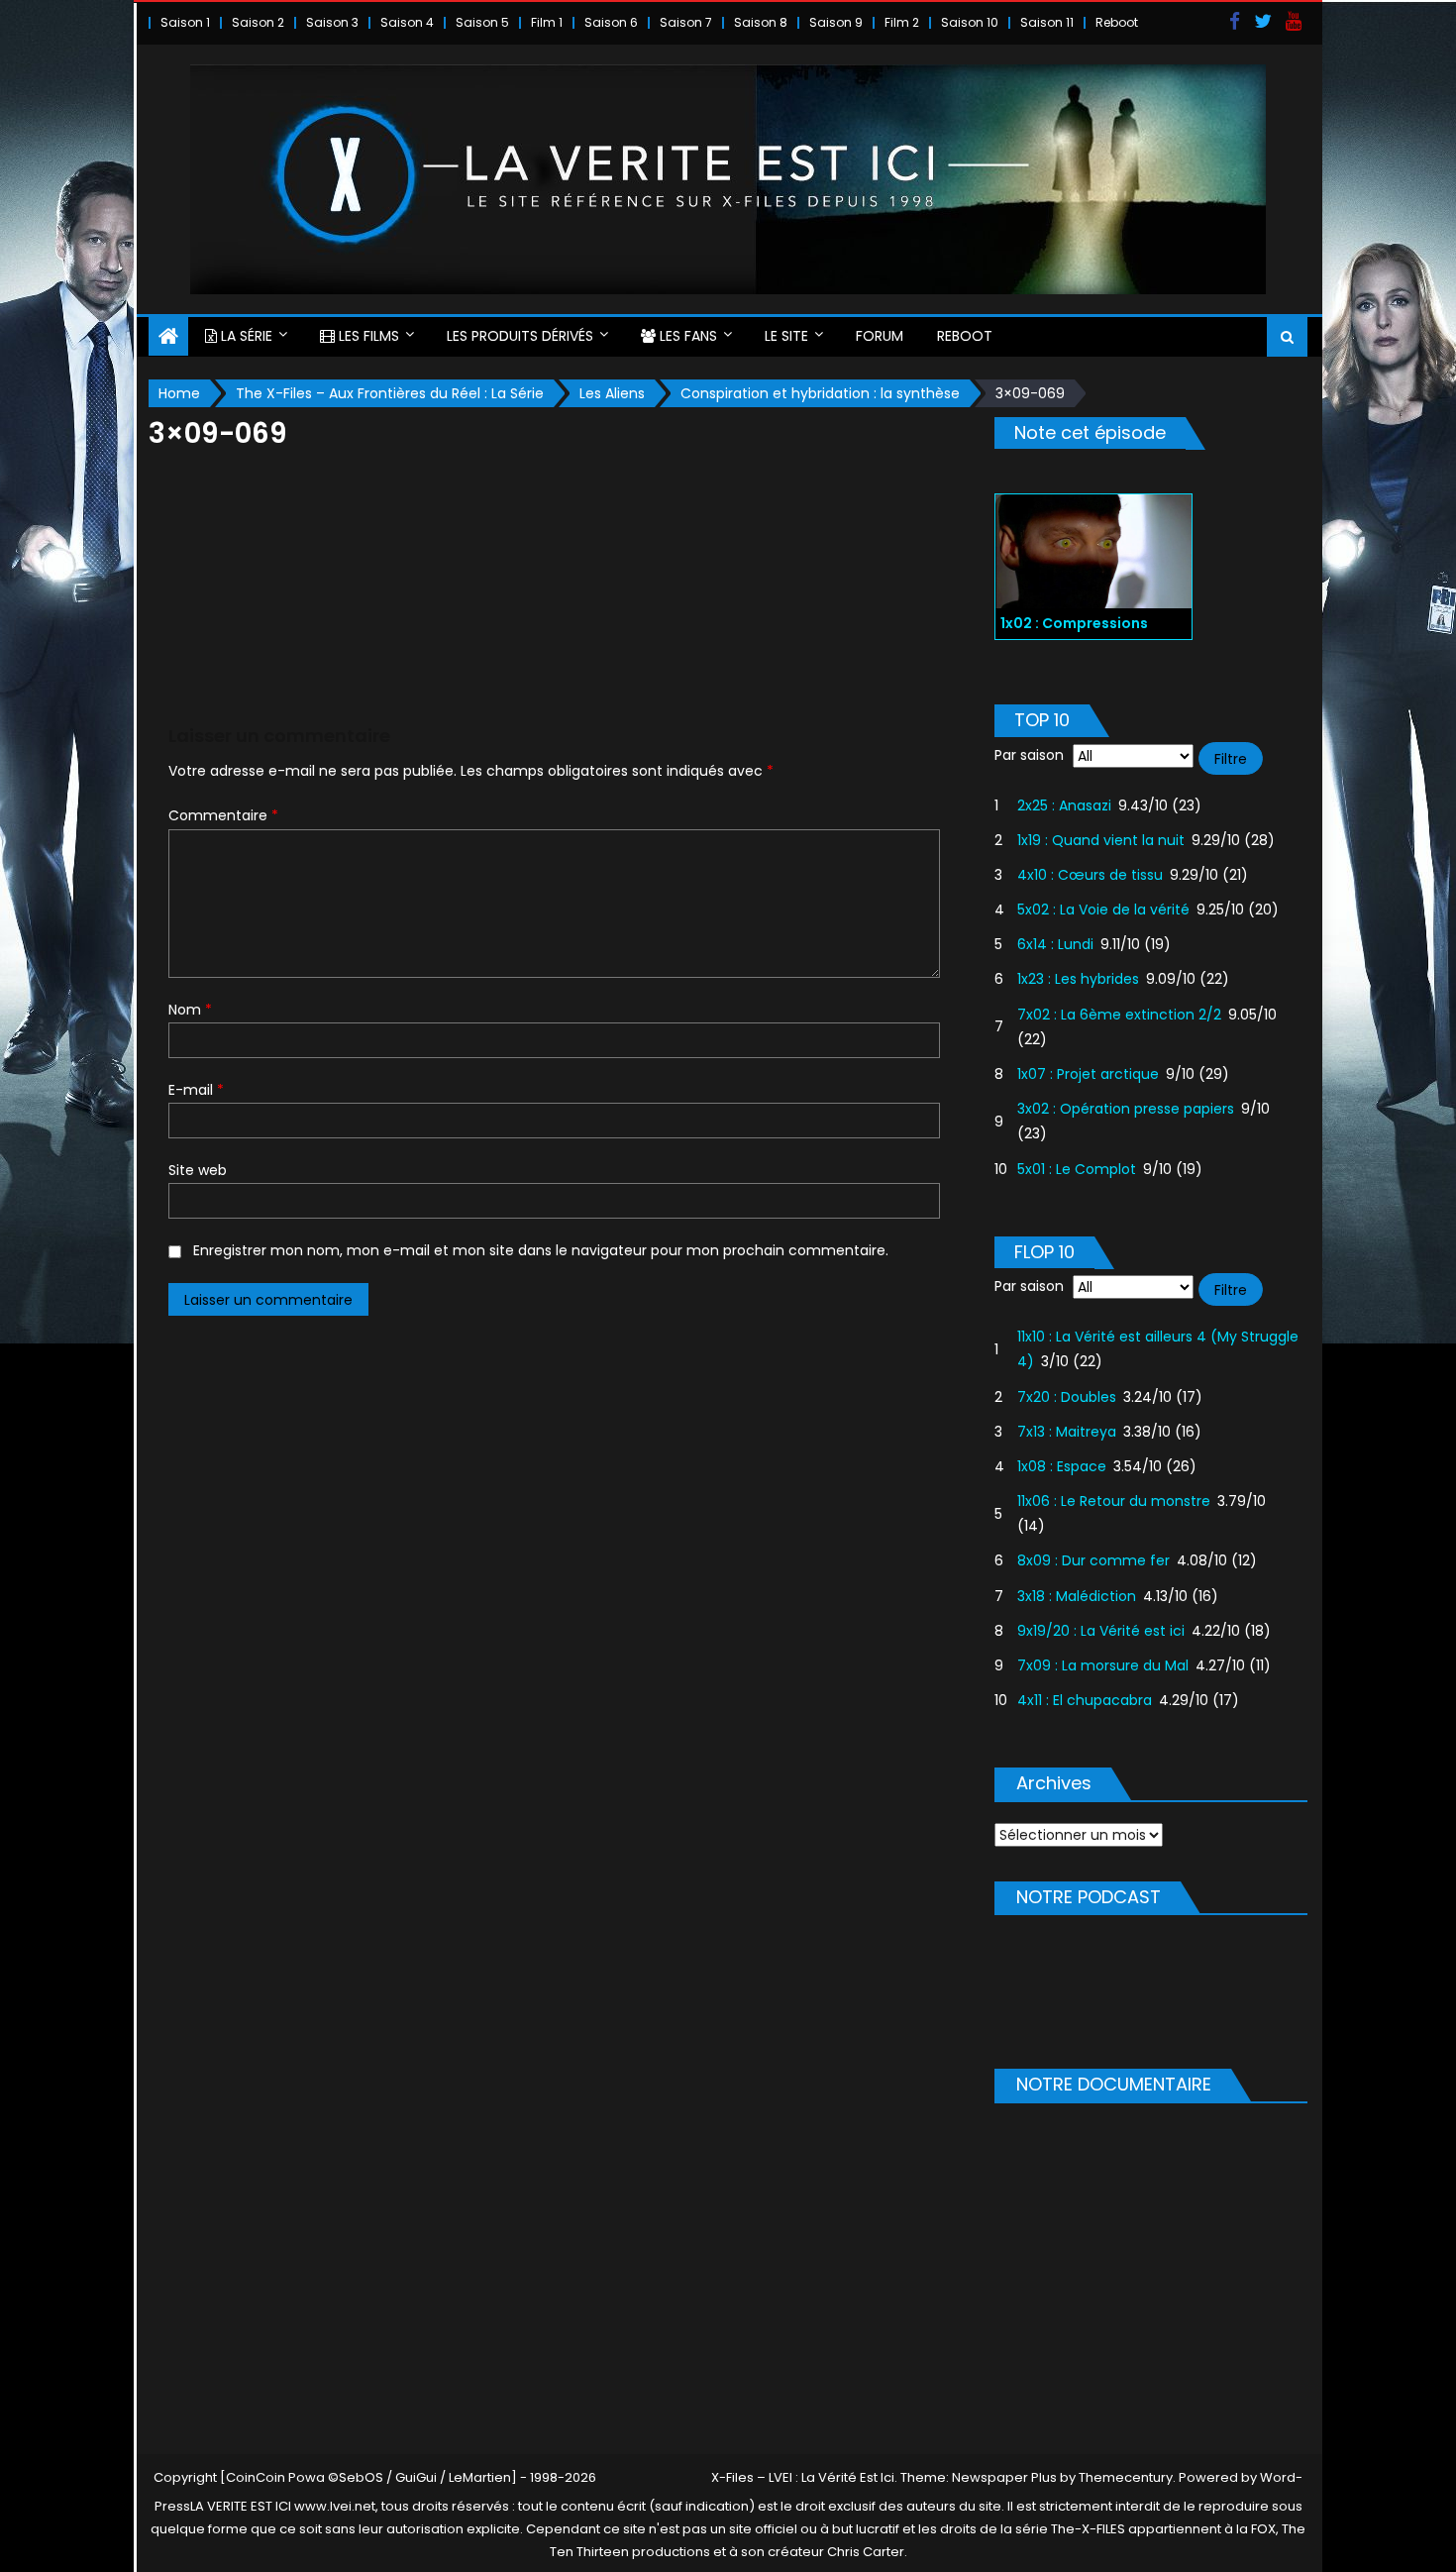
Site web (198, 1170)
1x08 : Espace (1062, 1466)
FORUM (880, 336)
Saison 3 (332, 22)
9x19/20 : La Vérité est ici (1101, 1631)
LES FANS (686, 336)
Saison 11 (1047, 22)
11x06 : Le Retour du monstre (1114, 1501)
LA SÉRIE (245, 336)
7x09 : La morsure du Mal (1103, 1665)
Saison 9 (836, 22)
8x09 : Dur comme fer (1093, 1560)
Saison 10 (970, 22)
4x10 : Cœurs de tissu (1090, 875)
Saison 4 (407, 22)
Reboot (1117, 22)
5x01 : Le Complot (1077, 1169)
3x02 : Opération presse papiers (1126, 1109)
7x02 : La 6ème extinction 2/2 (1119, 1015)
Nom (190, 1010)
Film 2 (902, 22)
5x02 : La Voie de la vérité (1103, 910)
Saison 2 (258, 22)
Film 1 (547, 22)
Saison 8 (761, 22)
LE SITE (786, 336)
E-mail (196, 1090)
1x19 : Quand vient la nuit (1101, 840)
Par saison (1029, 754)
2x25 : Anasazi (1064, 805)
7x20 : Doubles (1067, 1397)
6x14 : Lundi (1055, 944)
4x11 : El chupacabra (1085, 1700)
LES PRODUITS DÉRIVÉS (520, 336)
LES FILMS (367, 336)
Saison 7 (686, 22)
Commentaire (223, 815)
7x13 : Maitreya (1067, 1432)
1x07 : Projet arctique (1088, 1074)
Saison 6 (611, 22)
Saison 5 (482, 22)
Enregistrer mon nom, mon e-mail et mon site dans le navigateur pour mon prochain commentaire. (541, 1250)
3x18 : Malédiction (1077, 1596)
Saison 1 (185, 22)
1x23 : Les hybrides (1078, 979)
